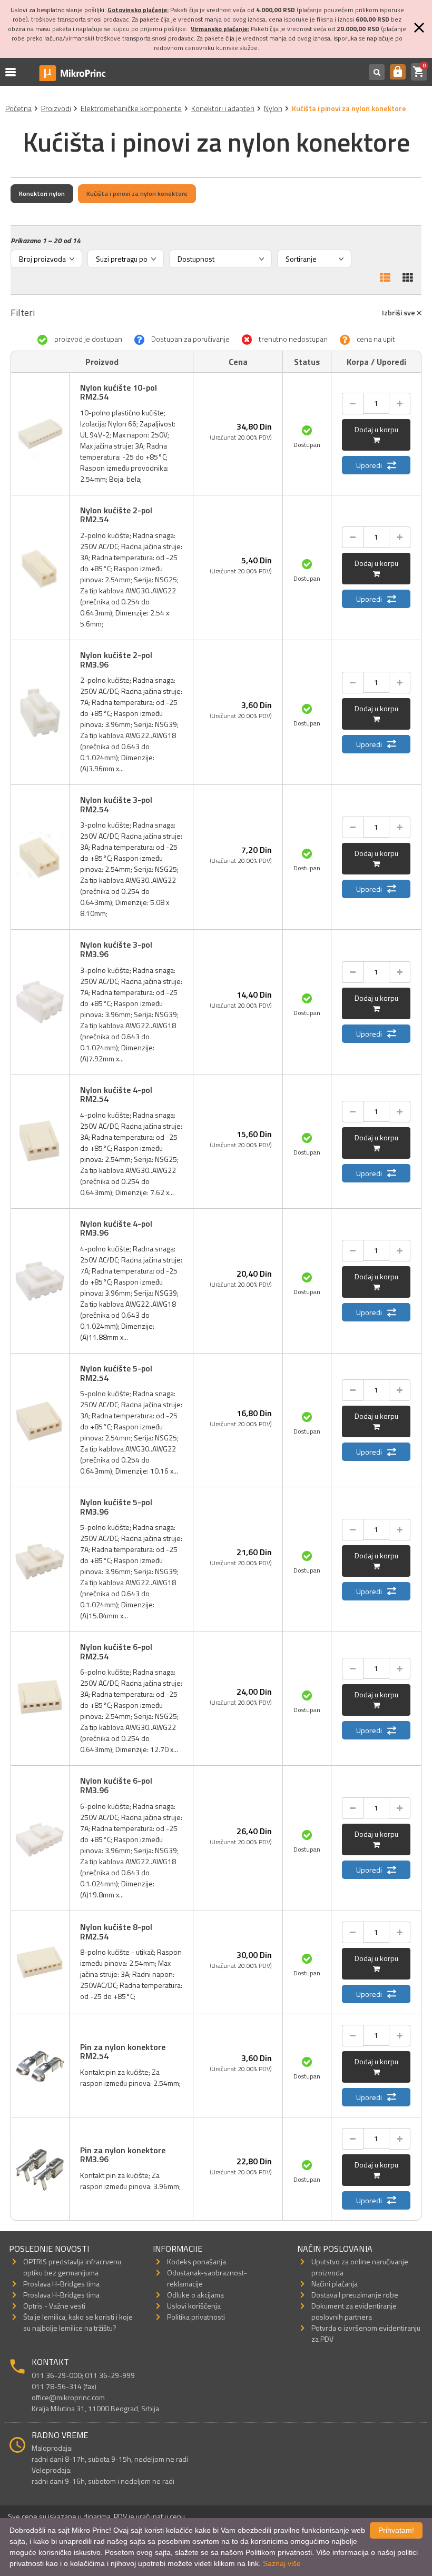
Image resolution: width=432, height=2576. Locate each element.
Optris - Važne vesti (54, 2306)
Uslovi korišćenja (194, 2306)
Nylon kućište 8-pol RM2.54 (116, 1932)
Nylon (273, 108)
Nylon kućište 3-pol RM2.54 (116, 804)
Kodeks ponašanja (197, 2261)
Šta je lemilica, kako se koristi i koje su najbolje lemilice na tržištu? (78, 2322)
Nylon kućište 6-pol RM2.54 (116, 1652)
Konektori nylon (42, 193)
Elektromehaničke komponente (131, 108)
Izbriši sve (399, 312)
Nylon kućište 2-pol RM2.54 (116, 515)
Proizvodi (56, 108)
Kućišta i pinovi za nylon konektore (137, 193)
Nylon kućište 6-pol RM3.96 (116, 1785)
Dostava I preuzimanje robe (355, 2295)
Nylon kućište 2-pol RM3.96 (116, 660)
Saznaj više (282, 2563)
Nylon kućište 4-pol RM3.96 (116, 1228)
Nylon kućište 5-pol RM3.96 (116, 1507)
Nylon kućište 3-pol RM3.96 (116, 949)
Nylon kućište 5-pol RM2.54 (116, 1373)
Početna (18, 108)
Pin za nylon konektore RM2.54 (123, 2052)
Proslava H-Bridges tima (61, 2284)
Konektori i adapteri (223, 108)
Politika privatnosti (196, 2317)
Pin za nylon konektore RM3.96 (123, 2155)
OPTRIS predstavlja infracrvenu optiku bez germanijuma (72, 2267)
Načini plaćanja (335, 2284)
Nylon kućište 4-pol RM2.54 (116, 1095)
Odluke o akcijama (195, 2295)
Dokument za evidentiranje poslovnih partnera (354, 2311)
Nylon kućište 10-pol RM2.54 (119, 392)
